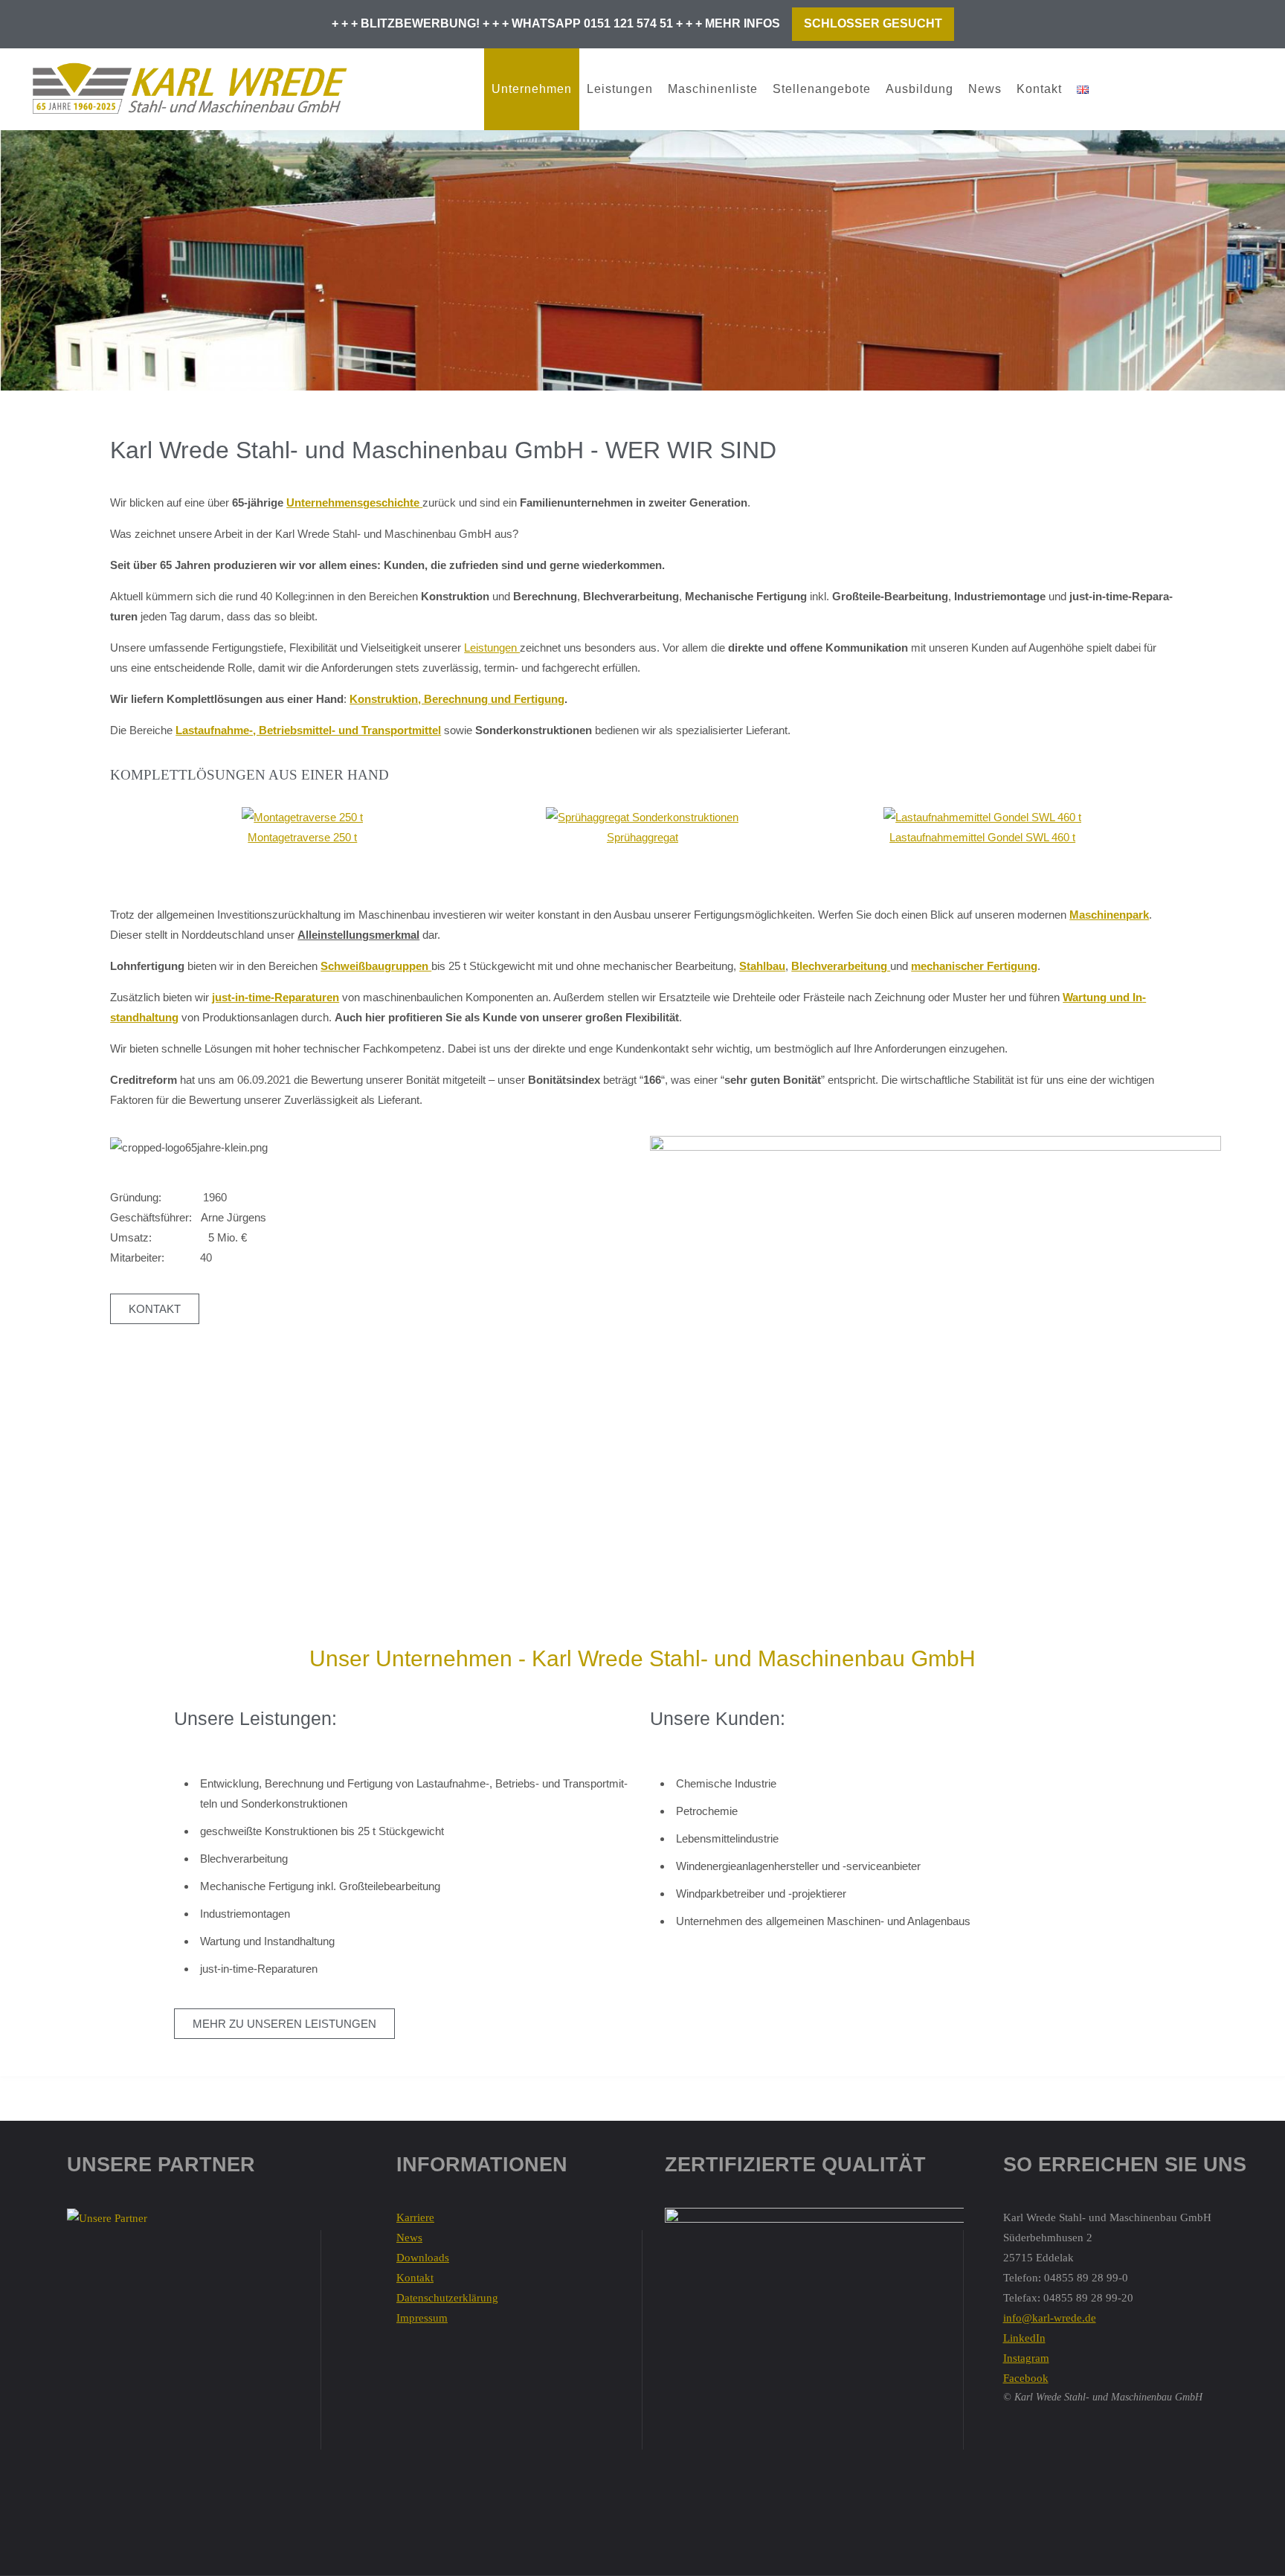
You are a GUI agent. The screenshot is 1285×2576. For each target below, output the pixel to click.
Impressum (422, 2318)
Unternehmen (532, 89)
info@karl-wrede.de (1050, 2318)
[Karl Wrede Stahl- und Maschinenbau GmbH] (189, 89)
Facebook (1026, 2378)
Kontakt (1039, 89)
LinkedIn (1024, 2338)
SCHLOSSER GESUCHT (873, 23)
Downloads (423, 2258)
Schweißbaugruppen (376, 966)
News (985, 89)
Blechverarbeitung (841, 966)
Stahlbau (762, 966)
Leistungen (620, 89)
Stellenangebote (822, 89)
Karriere (415, 2217)
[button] (117, 837)
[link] (1111, 89)
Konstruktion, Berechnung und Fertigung (457, 699)
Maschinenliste (713, 89)
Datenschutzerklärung (447, 2298)
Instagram (1026, 2358)
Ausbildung (920, 89)
